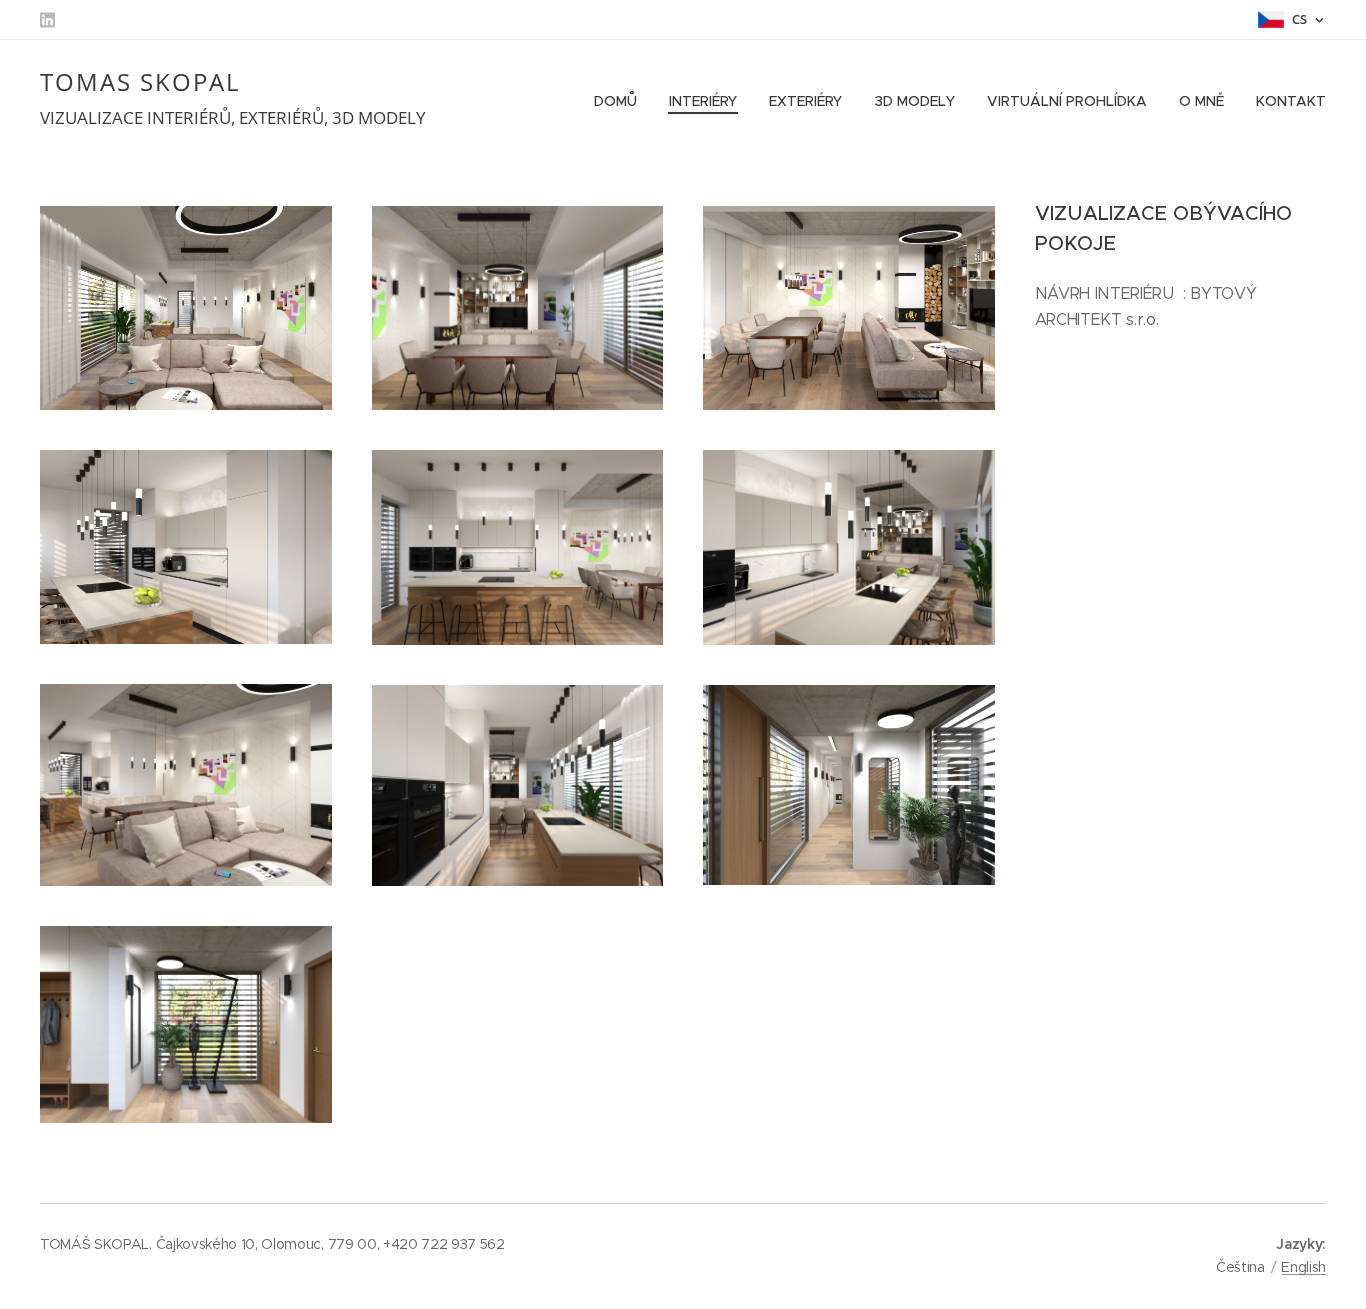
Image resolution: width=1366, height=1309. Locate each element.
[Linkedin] (47, 20)
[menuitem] (621, 101)
